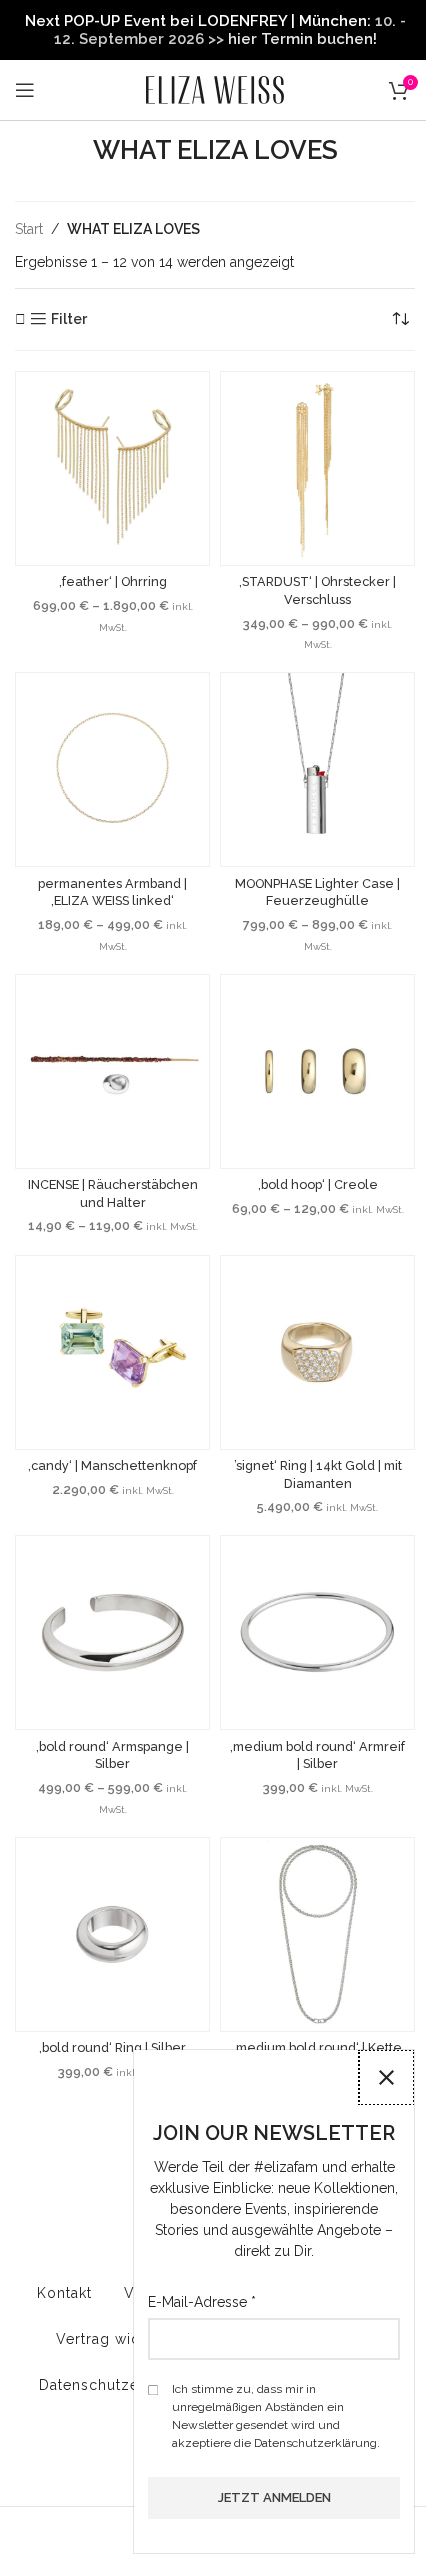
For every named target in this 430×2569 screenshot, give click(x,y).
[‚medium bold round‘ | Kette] (317, 1934)
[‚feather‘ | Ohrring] (112, 468)
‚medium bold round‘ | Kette (317, 2047)
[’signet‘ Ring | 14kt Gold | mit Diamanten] (317, 1352)
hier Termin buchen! (302, 39)
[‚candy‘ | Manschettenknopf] (112, 1352)
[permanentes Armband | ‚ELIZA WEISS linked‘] (112, 769)
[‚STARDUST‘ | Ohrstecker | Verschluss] (317, 468)
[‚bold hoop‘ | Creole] (317, 1071)
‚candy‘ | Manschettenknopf (112, 1465)
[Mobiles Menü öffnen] (25, 90)
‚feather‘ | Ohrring (113, 581)
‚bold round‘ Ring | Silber (112, 2047)
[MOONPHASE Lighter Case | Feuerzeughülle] (317, 769)
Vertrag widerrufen (125, 2339)
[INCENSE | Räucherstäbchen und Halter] (112, 1071)
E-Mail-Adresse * (202, 2302)
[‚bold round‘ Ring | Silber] (112, 1934)
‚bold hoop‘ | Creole (318, 1184)
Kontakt (64, 2293)
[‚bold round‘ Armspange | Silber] (112, 1632)
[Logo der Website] (215, 89)
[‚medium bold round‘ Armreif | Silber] (317, 1632)
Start (29, 229)
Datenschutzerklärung (119, 2385)
